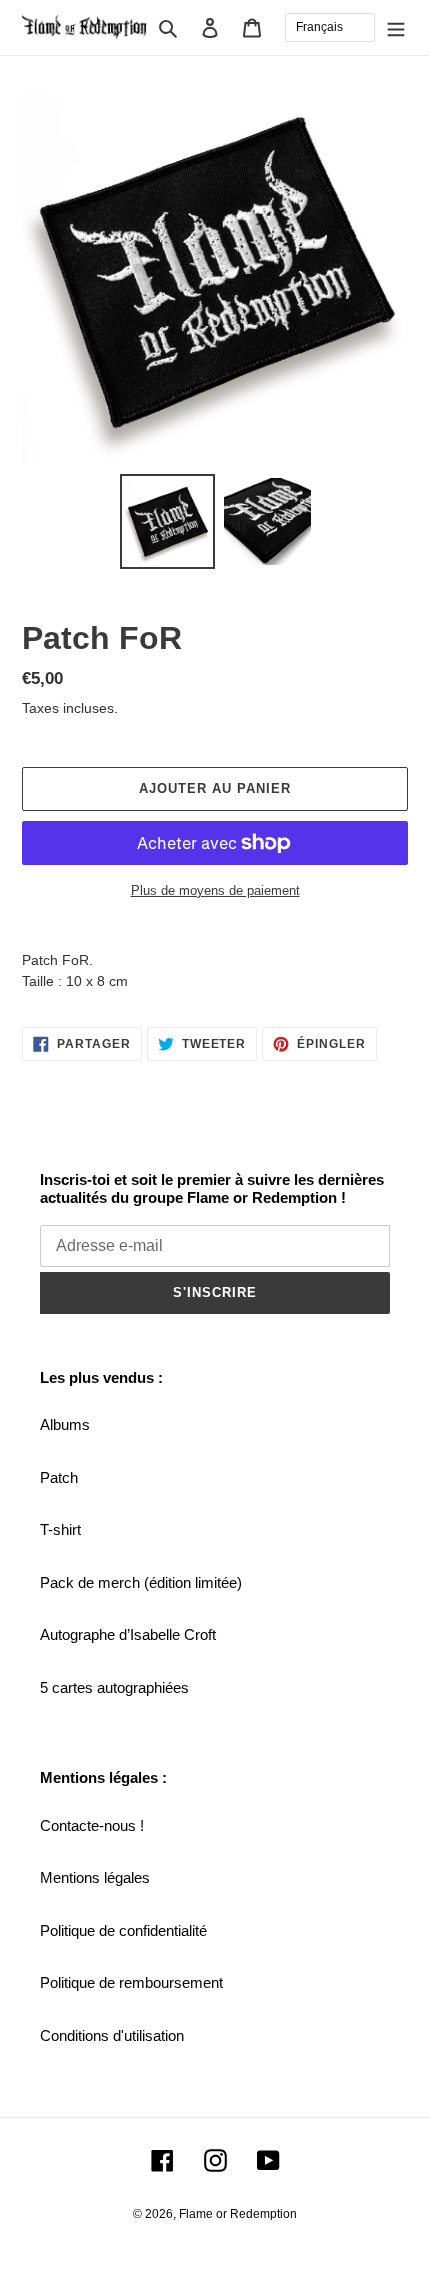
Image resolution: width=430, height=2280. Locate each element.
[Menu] (396, 27)
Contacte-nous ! (92, 1825)
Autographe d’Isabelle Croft (128, 1634)
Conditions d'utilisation (112, 2035)
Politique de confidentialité (123, 1930)
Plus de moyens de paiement (215, 890)
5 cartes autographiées (114, 1687)
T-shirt (60, 1529)
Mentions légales (95, 1877)
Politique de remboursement (131, 1982)
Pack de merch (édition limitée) (141, 1582)
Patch (59, 1477)
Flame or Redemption (238, 2214)
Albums (65, 1424)
